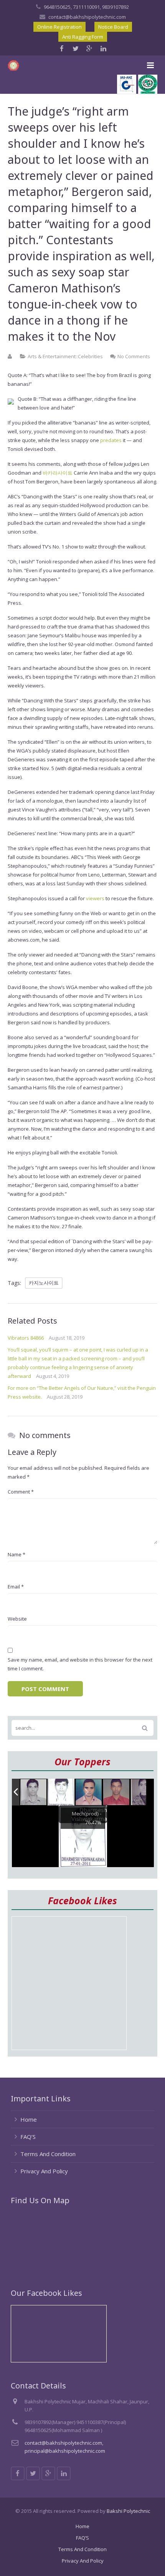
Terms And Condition (48, 2154)
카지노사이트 (44, 1283)
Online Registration (59, 27)
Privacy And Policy (44, 2171)
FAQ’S (28, 2137)
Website (17, 1619)
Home (29, 2119)
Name (16, 1554)
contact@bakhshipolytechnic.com (87, 17)
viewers (95, 898)
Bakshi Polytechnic (128, 2511)
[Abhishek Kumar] (117, 1792)
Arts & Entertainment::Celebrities (65, 356)
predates (111, 440)
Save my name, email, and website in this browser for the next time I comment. (80, 1664)
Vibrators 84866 (26, 1338)
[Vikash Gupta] (34, 1792)
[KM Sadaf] (144, 1793)
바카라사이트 (58, 473)
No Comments (134, 356)
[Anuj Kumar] (89, 1793)
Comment (21, 1492)
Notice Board (113, 27)
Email (16, 1587)
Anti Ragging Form (83, 37)
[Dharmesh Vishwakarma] (61, 1792)
